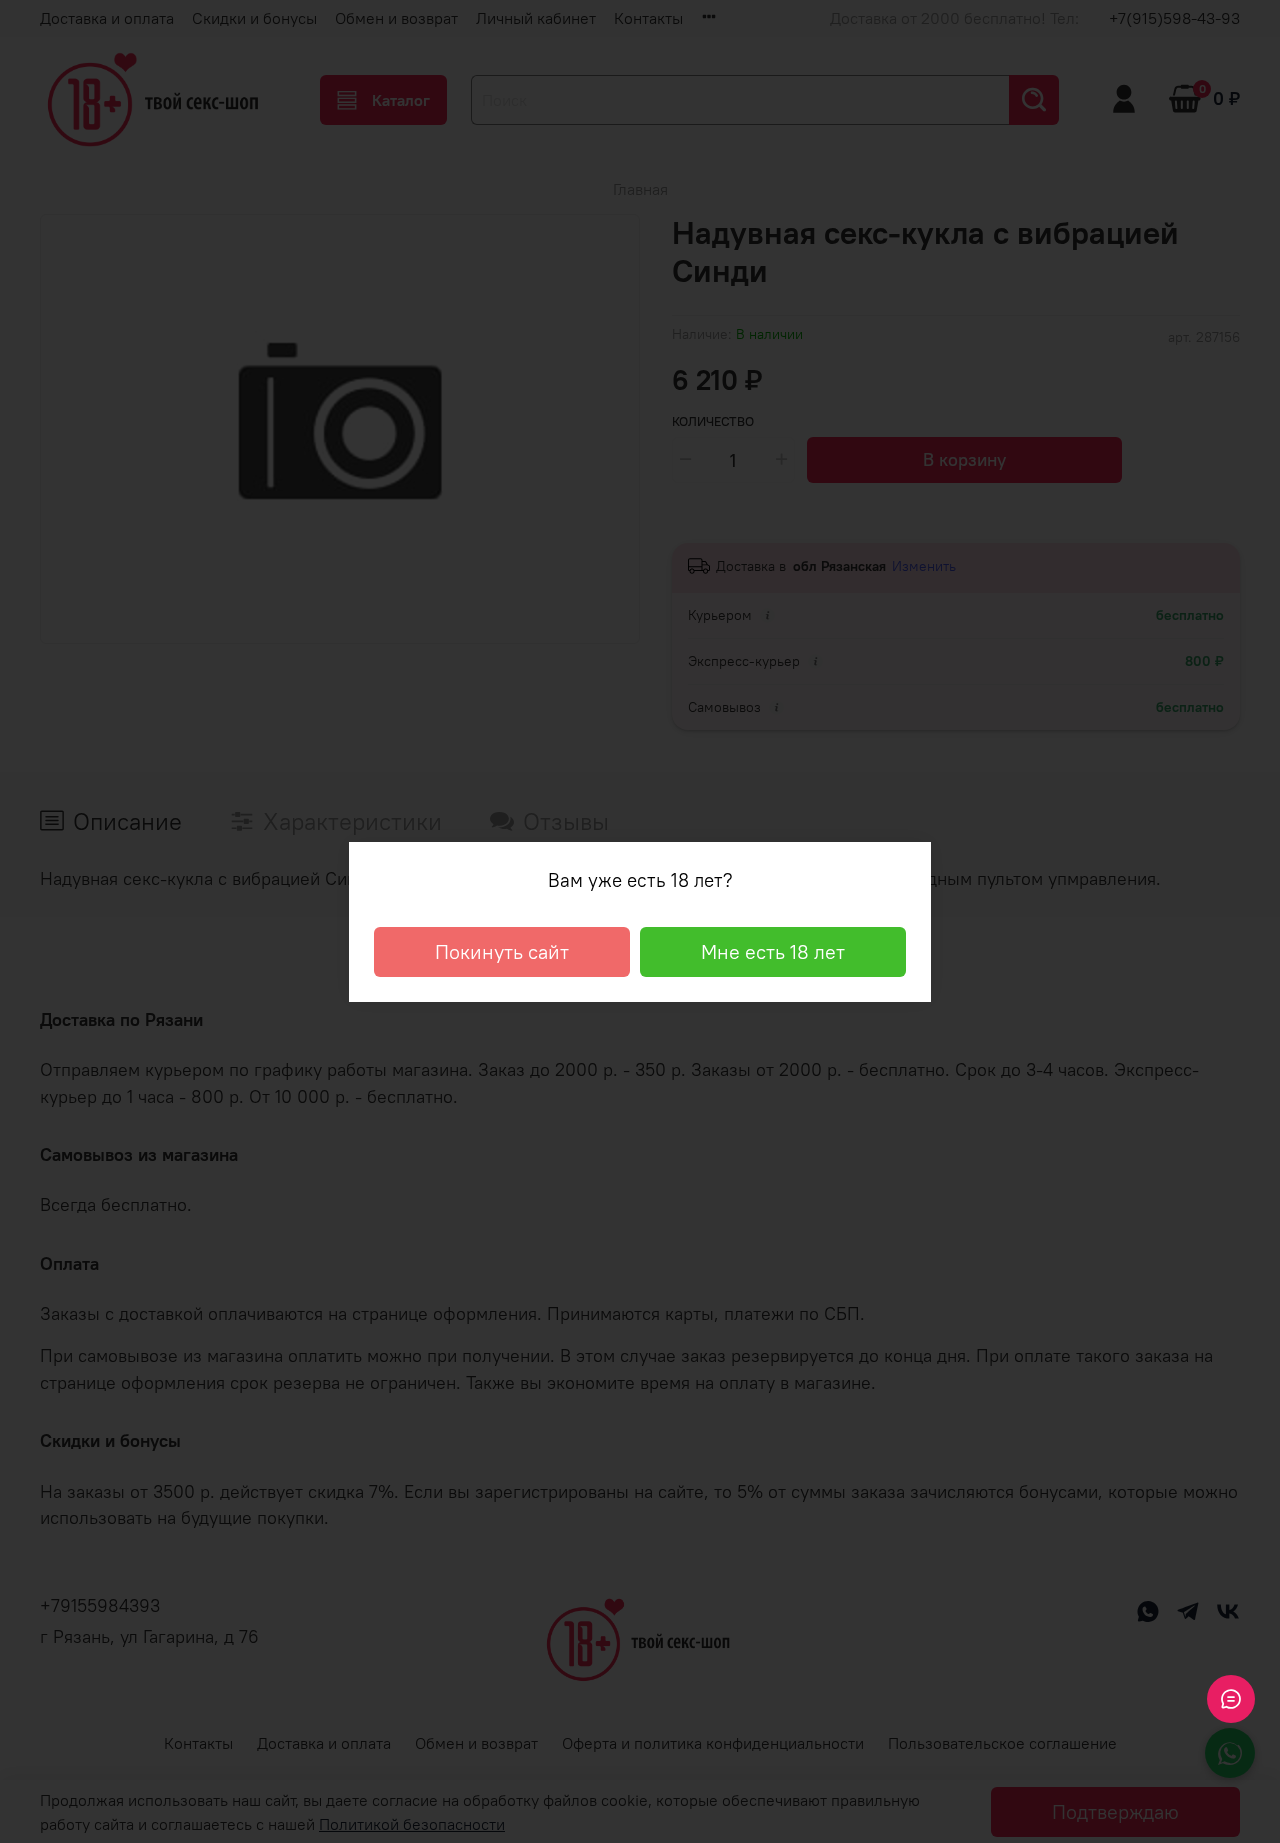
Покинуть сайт (502, 951)
